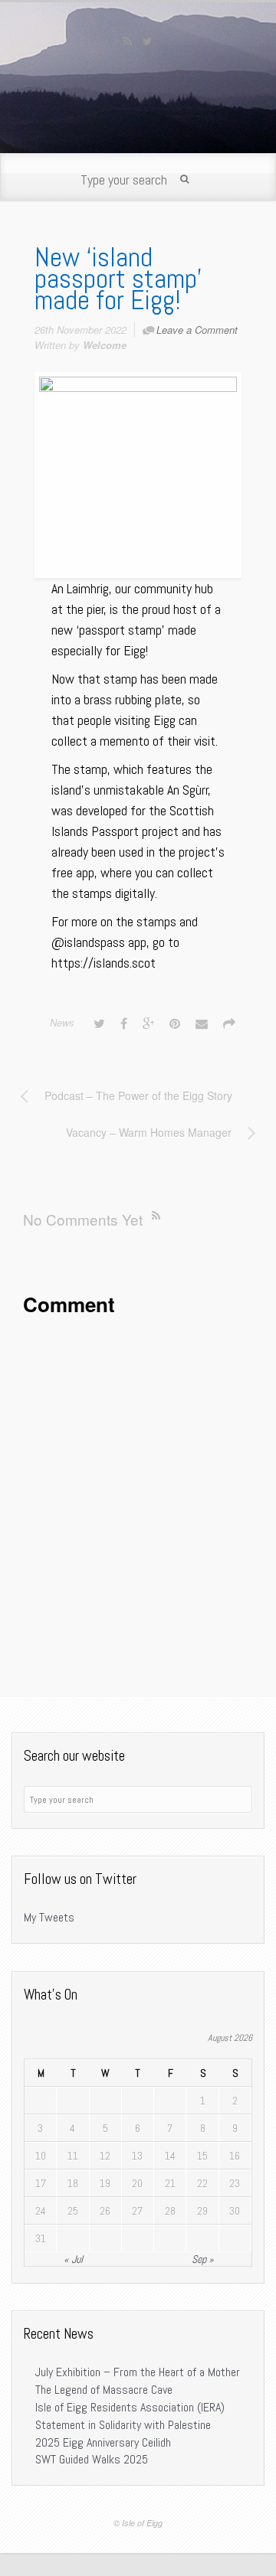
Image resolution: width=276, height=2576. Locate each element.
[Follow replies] (159, 1215)
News (62, 1022)
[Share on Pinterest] (175, 1023)
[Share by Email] (202, 1023)
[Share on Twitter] (99, 1023)
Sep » (203, 2259)
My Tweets (49, 1917)
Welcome (105, 345)
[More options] (229, 1023)
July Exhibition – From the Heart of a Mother (138, 2372)
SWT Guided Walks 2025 (92, 2459)
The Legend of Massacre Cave (104, 2390)
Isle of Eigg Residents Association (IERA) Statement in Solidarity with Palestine (130, 2416)
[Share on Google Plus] (148, 1023)
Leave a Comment (197, 330)
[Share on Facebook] (124, 1023)
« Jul (73, 2259)
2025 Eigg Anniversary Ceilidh (103, 2442)
